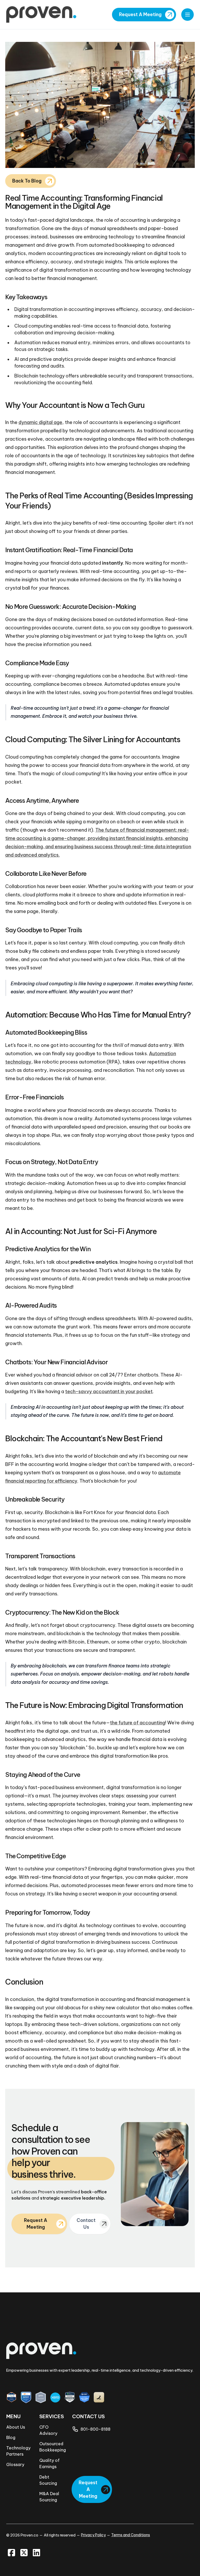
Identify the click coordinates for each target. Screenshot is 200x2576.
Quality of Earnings (49, 2463)
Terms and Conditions (131, 2535)
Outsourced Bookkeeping (51, 2447)
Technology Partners (18, 2451)
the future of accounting (137, 1723)
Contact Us (86, 2224)
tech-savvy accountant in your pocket (109, 1391)
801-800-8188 (95, 2429)
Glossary (15, 2464)
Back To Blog (27, 181)
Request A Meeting (140, 15)
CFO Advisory (48, 2430)
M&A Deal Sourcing (49, 2497)
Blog (11, 2437)
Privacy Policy (93, 2535)
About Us (16, 2427)
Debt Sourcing (48, 2480)
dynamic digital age (40, 422)
